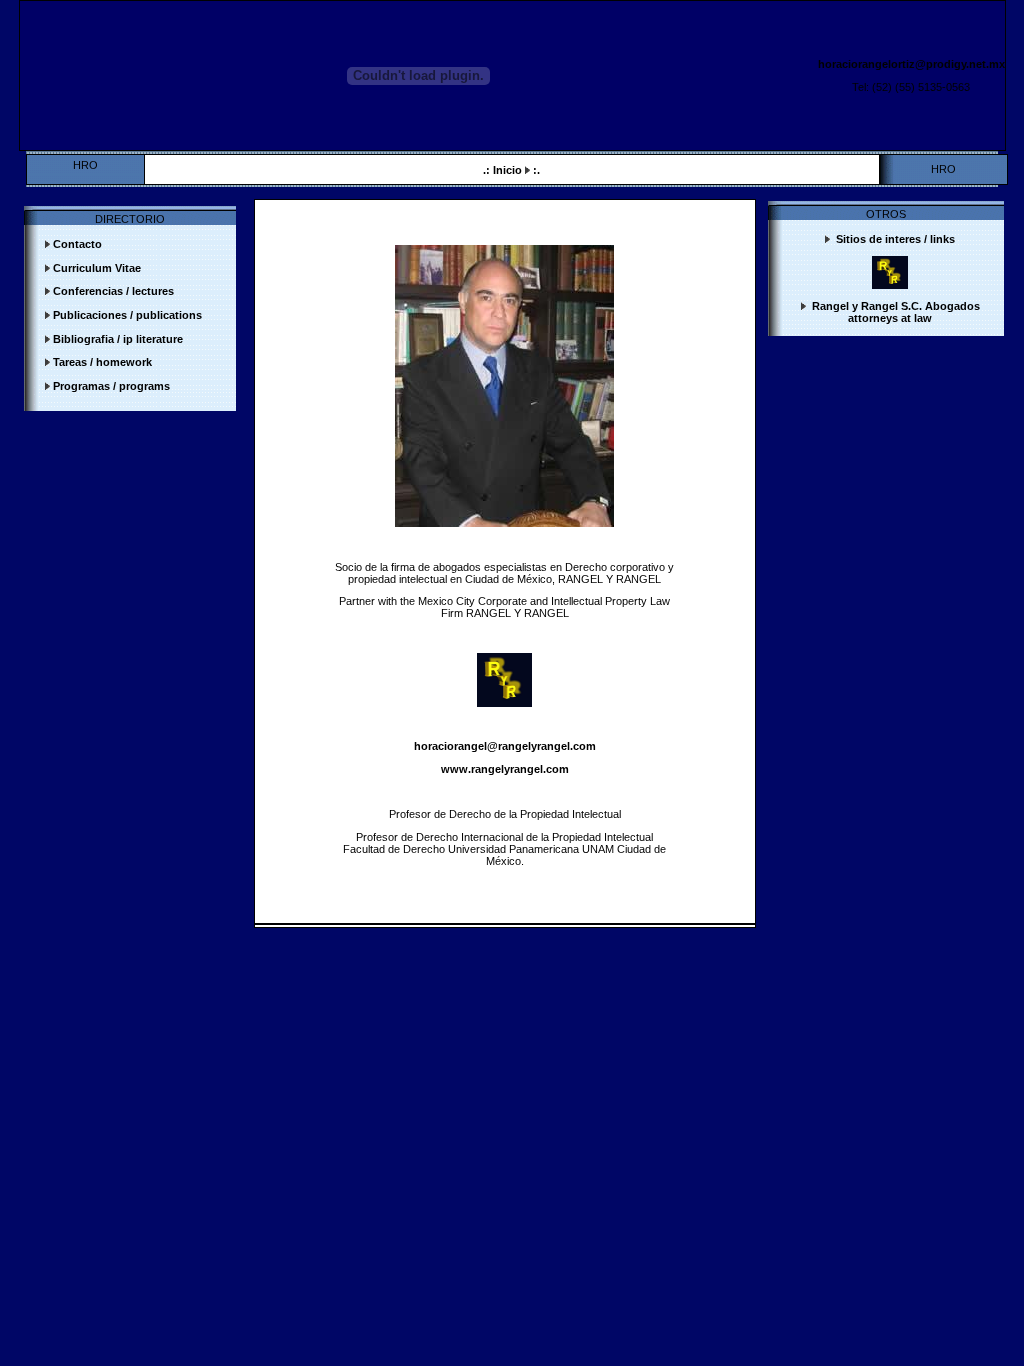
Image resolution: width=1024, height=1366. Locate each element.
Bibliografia (86, 339)
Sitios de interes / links (894, 239)
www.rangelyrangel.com (505, 769)
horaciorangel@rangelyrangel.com (505, 746)
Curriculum (82, 268)
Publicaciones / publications (127, 315)
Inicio (509, 170)
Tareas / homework (102, 362)
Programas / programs (111, 386)
